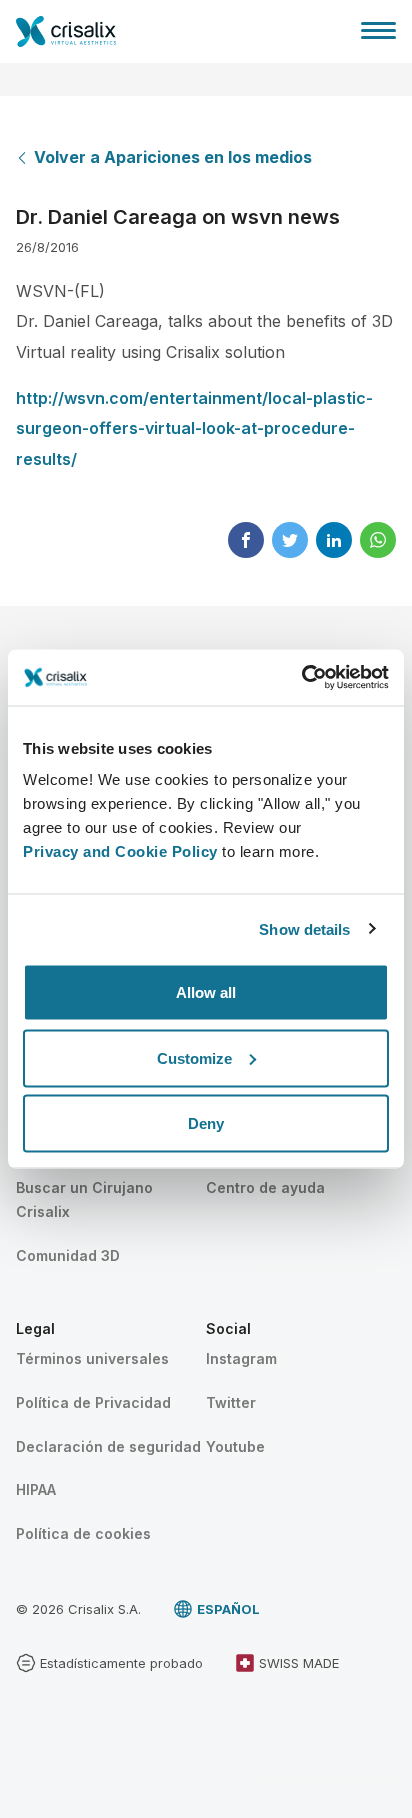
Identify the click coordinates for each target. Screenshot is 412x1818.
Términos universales (92, 1358)
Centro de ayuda (265, 1187)
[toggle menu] (378, 30)
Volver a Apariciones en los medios (173, 157)
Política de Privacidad (93, 1402)
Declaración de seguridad (108, 1446)
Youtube (235, 1446)
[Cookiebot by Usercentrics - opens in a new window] (301, 678)
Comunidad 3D (68, 1255)
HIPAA (36, 1489)
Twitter (231, 1402)
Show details (304, 928)
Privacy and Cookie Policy (120, 851)
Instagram (241, 1358)
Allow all (206, 992)
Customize (194, 1057)
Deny (206, 1123)
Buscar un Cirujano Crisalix (84, 1199)
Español (228, 1609)
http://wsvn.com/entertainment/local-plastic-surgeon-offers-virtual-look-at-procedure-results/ (194, 428)
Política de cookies (83, 1533)
